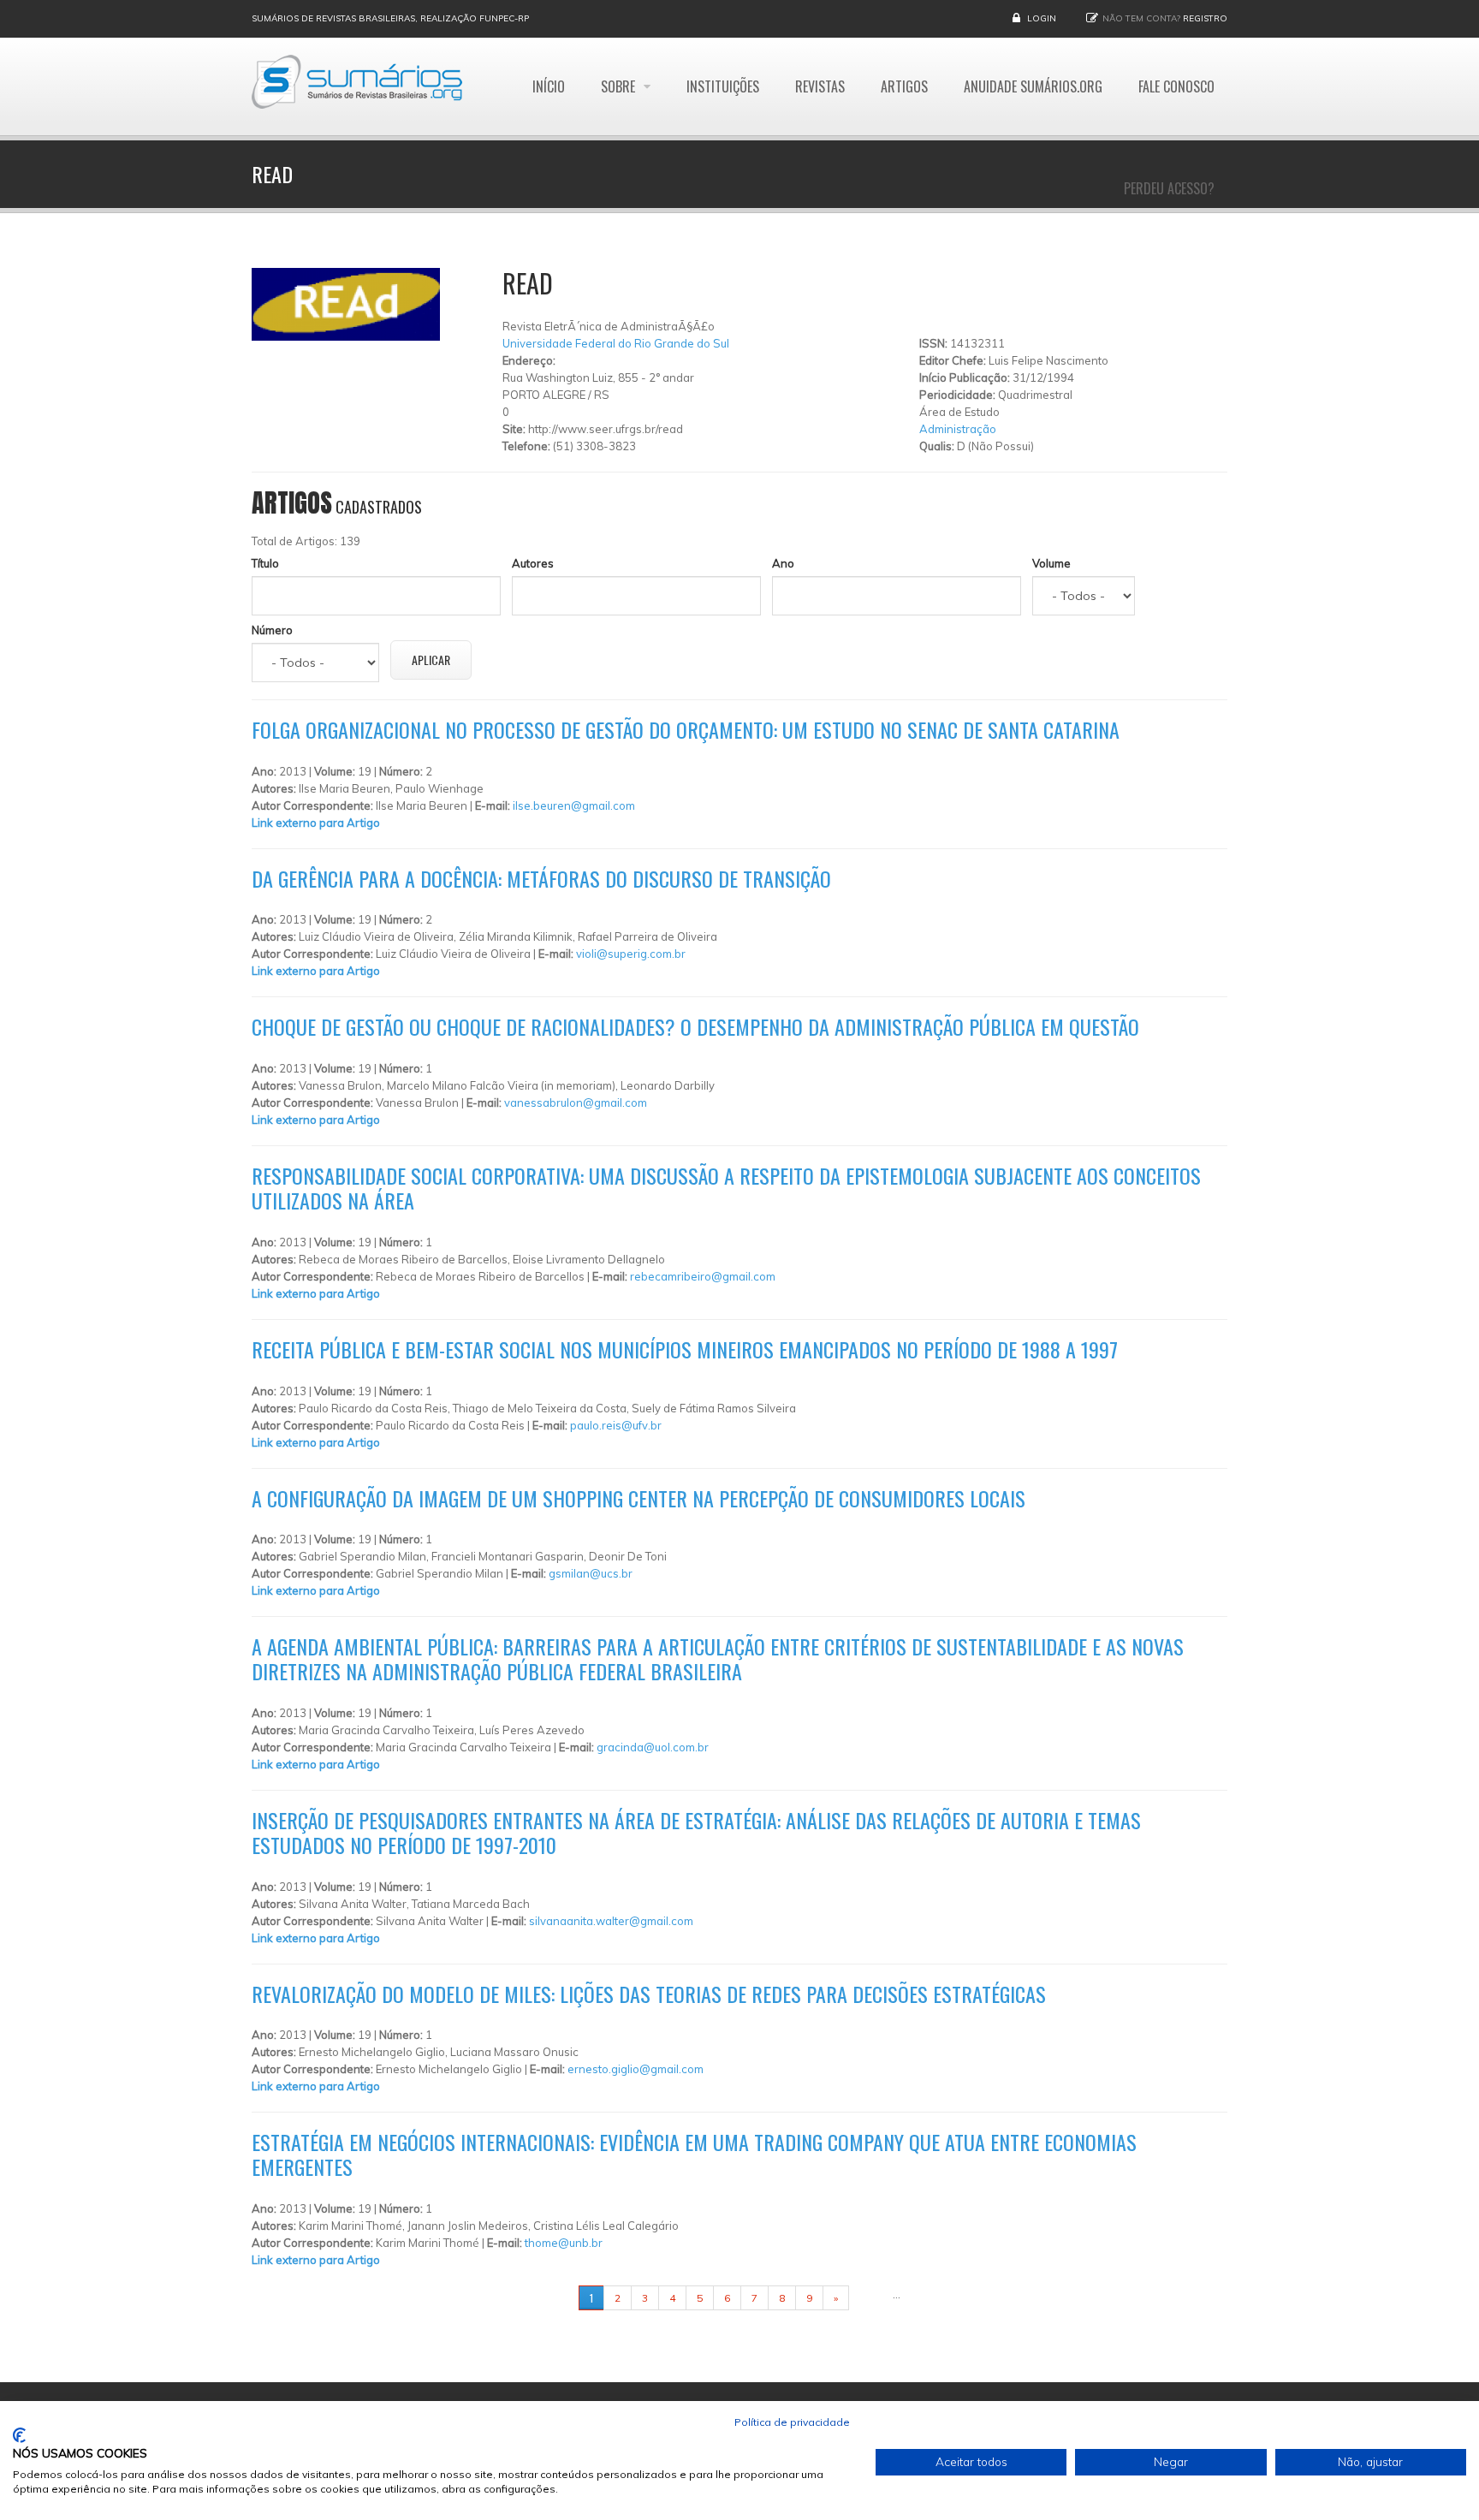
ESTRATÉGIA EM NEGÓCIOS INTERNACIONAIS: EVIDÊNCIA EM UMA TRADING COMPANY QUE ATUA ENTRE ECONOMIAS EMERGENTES (694, 2154)
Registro (1205, 18)
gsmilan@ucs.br (591, 1573)
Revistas (820, 86)
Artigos (904, 86)
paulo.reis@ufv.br (616, 1425)
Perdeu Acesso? (1169, 188)
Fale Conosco (1176, 86)
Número (272, 630)
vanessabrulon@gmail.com (576, 1102)
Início (549, 86)
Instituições (723, 86)
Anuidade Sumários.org (1033, 86)
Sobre (620, 86)
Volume (1051, 563)
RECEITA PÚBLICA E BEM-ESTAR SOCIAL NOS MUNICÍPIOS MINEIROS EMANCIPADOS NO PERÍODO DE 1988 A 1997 (685, 1349)
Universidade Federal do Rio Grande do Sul (616, 343)
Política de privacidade (792, 2422)
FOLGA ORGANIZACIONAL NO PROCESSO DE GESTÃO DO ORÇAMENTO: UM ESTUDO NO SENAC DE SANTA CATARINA (686, 729)
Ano (783, 563)
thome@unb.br (564, 2243)
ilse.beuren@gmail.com (574, 805)
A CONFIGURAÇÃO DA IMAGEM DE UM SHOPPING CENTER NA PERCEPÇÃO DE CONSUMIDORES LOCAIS (639, 1498)
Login (1042, 18)
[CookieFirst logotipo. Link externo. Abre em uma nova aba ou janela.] (19, 2435)
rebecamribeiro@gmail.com (703, 1276)
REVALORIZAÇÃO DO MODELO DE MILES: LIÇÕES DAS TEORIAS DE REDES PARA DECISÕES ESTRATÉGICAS (649, 1994)
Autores (533, 563)
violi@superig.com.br (631, 954)
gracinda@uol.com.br (653, 1747)
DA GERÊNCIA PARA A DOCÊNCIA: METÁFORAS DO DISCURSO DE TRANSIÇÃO (541, 878)
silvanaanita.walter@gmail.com (611, 1921)
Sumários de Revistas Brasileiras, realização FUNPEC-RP (390, 18)
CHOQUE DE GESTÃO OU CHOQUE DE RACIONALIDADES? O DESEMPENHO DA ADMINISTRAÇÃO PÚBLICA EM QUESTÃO (695, 1026)
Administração (958, 429)
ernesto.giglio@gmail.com (636, 2069)
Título (265, 563)
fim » (870, 2298)
